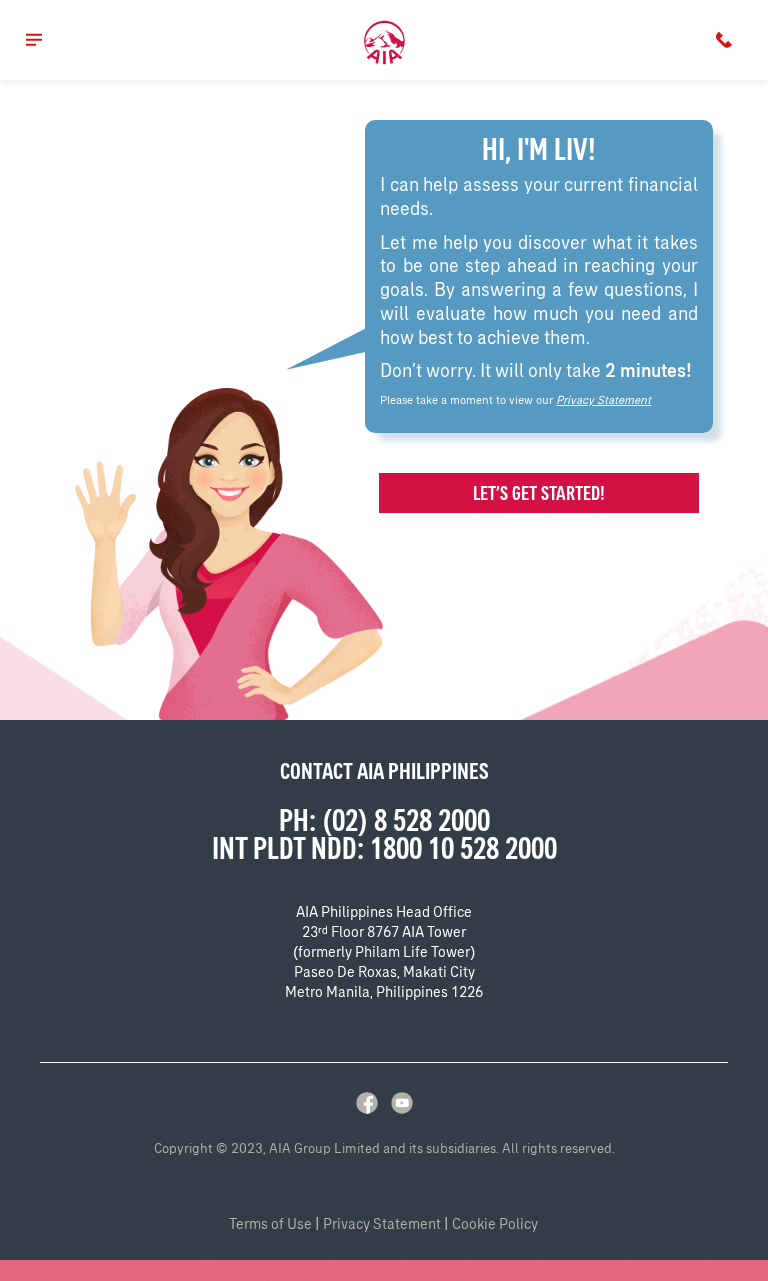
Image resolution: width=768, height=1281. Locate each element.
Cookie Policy (495, 1224)
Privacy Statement (603, 400)
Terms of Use (270, 1224)
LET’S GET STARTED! (539, 493)
